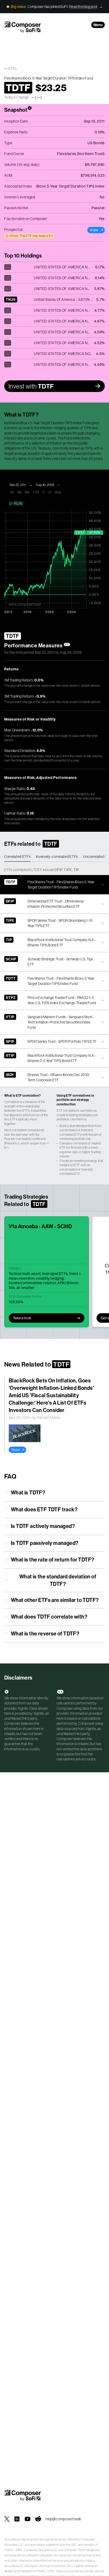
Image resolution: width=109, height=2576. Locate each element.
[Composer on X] (7, 2519)
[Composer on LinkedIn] (17, 2519)
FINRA (9, 2550)
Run (18, 503)
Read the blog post (83, 7)
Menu (98, 25)
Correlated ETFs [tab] (17, 857)
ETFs (13, 69)
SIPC (19, 2550)
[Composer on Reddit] (38, 2519)
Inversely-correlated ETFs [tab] (57, 857)
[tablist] (54, 857)
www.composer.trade (25, 604)
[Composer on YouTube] (28, 2519)
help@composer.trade (63, 2519)
